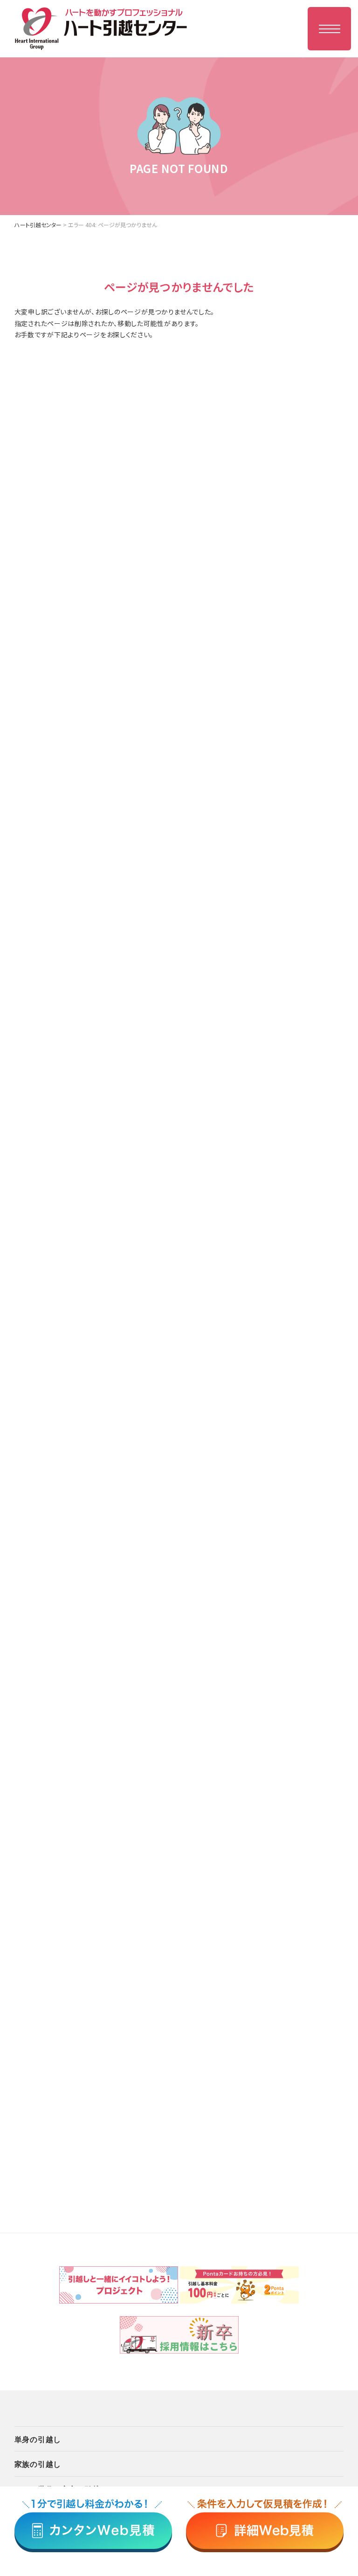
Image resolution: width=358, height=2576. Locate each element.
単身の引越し (38, 2439)
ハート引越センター (38, 225)
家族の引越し (38, 2464)
